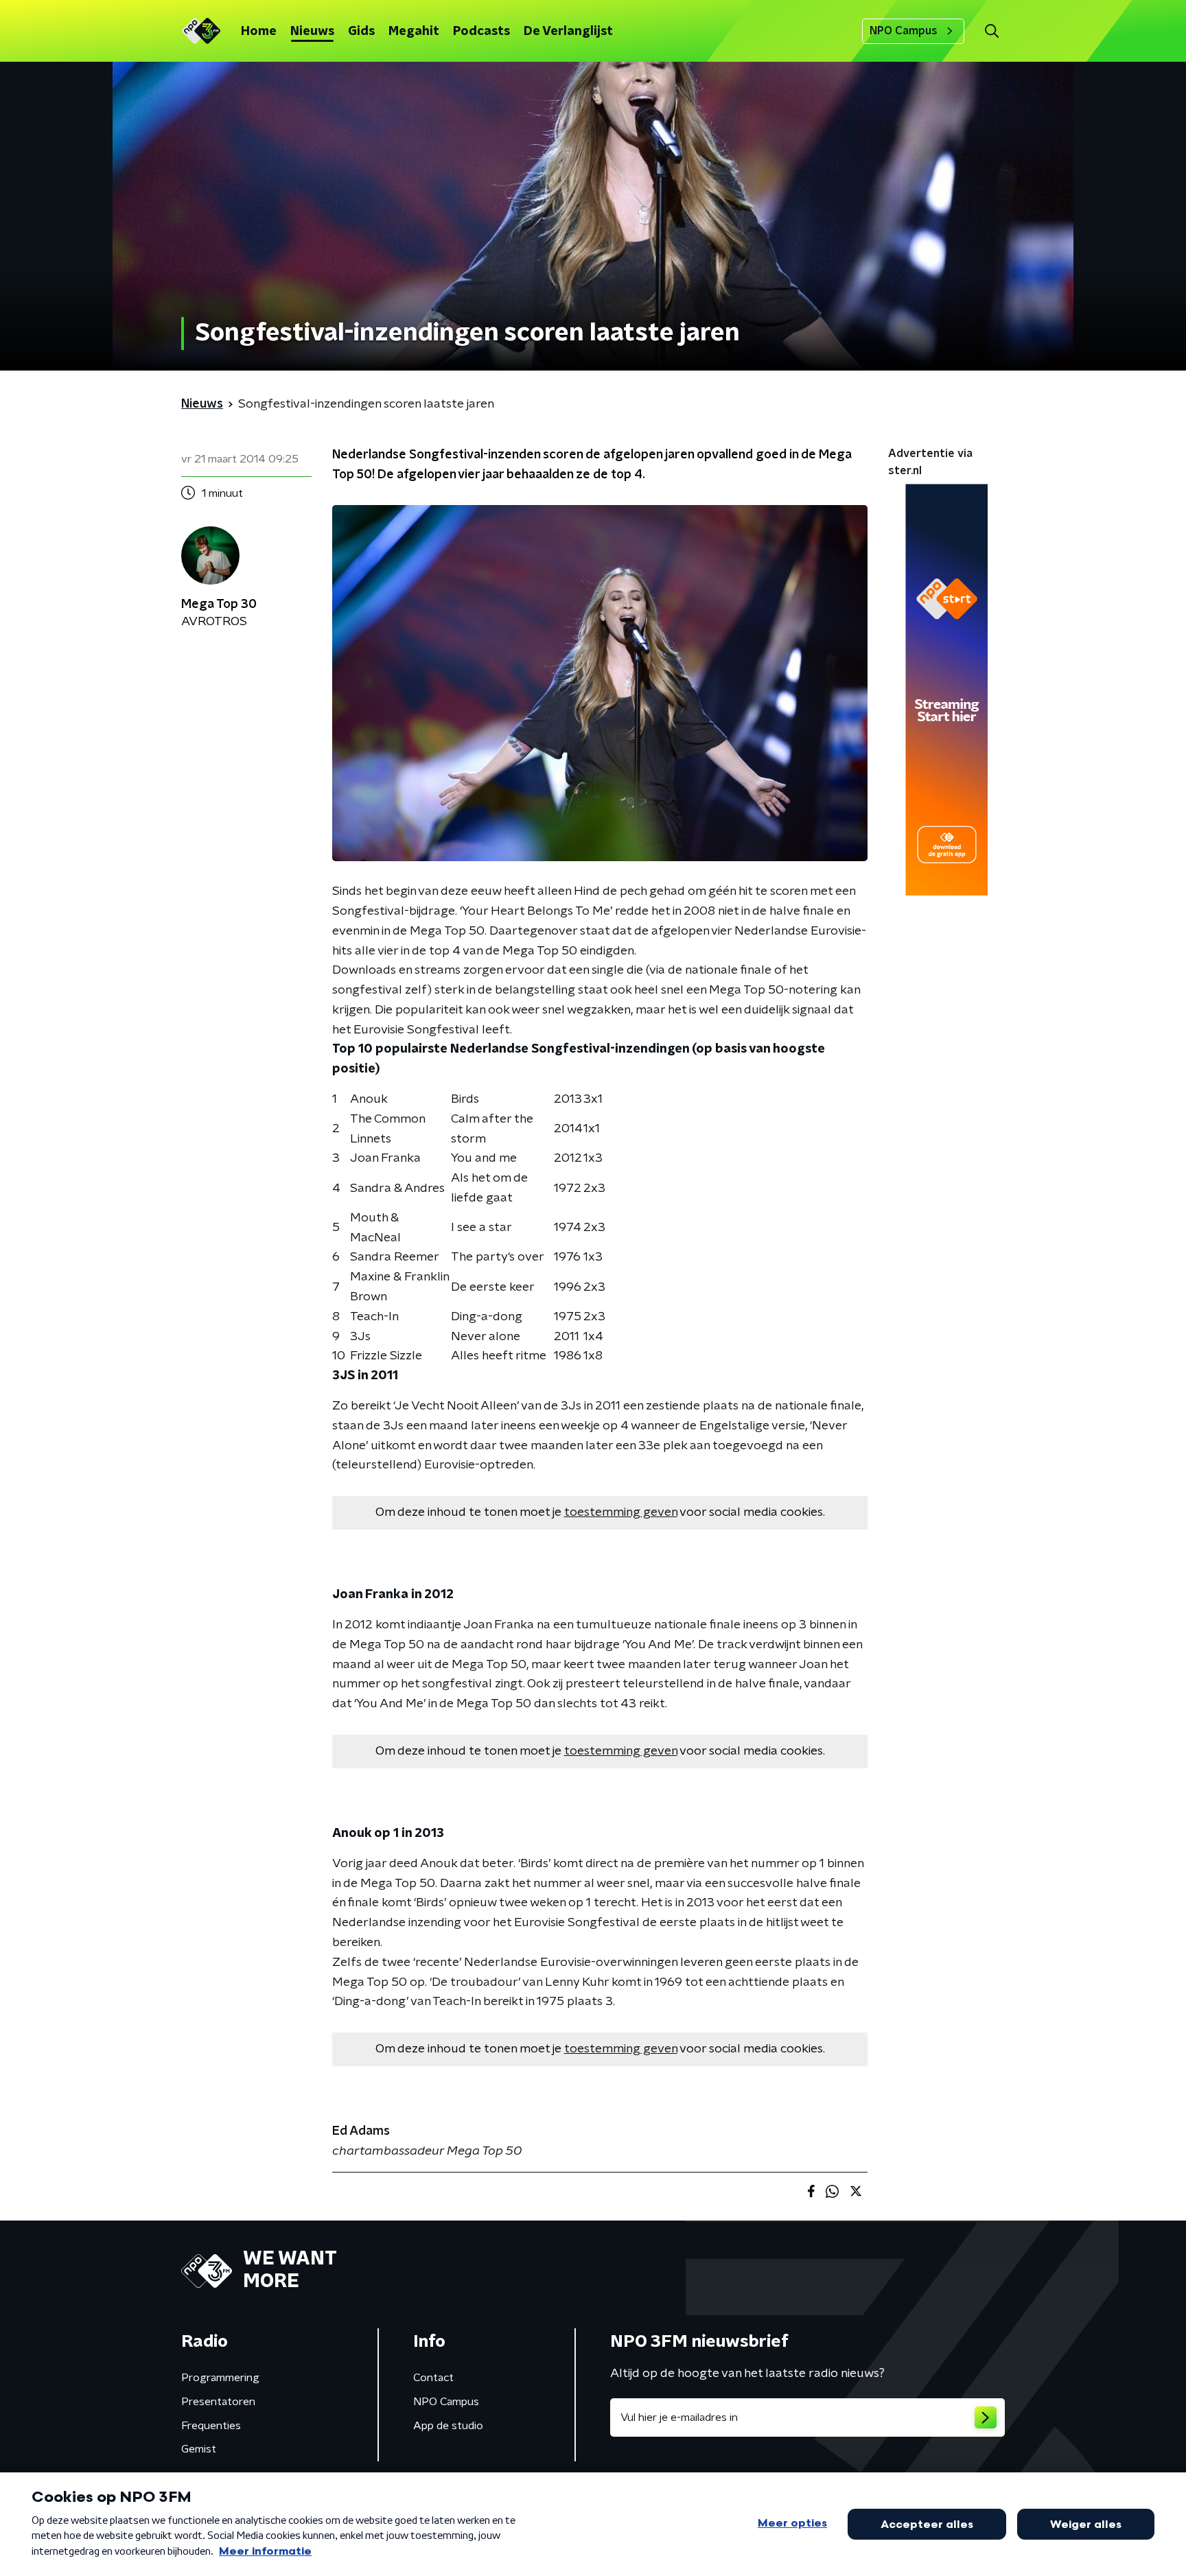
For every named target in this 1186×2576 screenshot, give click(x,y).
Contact (433, 2378)
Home (259, 32)
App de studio (448, 2426)
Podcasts (481, 32)
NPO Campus (904, 31)
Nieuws (312, 32)
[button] (991, 31)
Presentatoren (218, 2402)
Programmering (220, 2378)
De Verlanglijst (568, 32)
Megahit (414, 32)
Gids (361, 32)
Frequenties (211, 2426)
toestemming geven (621, 1512)
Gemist (199, 2449)
